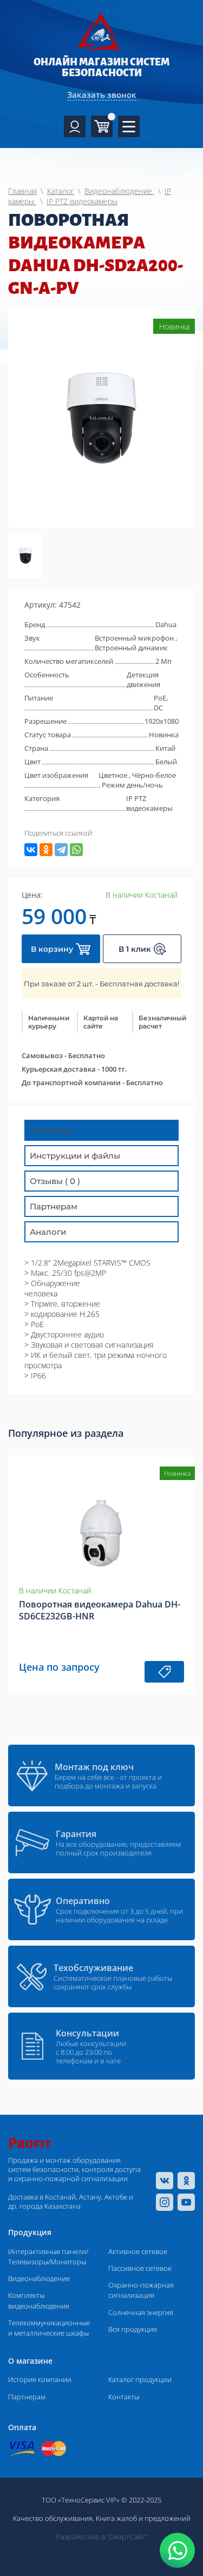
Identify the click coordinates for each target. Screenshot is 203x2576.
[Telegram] (61, 850)
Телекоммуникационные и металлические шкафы (49, 2328)
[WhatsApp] (76, 850)
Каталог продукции (140, 2379)
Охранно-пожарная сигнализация (141, 2290)
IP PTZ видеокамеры (149, 803)
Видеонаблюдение (39, 2278)
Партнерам (27, 2397)
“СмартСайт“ (127, 2537)
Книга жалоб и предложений (143, 2518)
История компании (40, 2379)
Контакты (124, 2397)
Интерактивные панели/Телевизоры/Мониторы (48, 2256)
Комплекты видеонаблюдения (39, 2300)
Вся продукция (133, 2329)
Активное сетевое (138, 2251)
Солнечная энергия (141, 2312)
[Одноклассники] (46, 850)
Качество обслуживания (53, 2518)
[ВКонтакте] (31, 850)
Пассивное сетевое (140, 2268)
